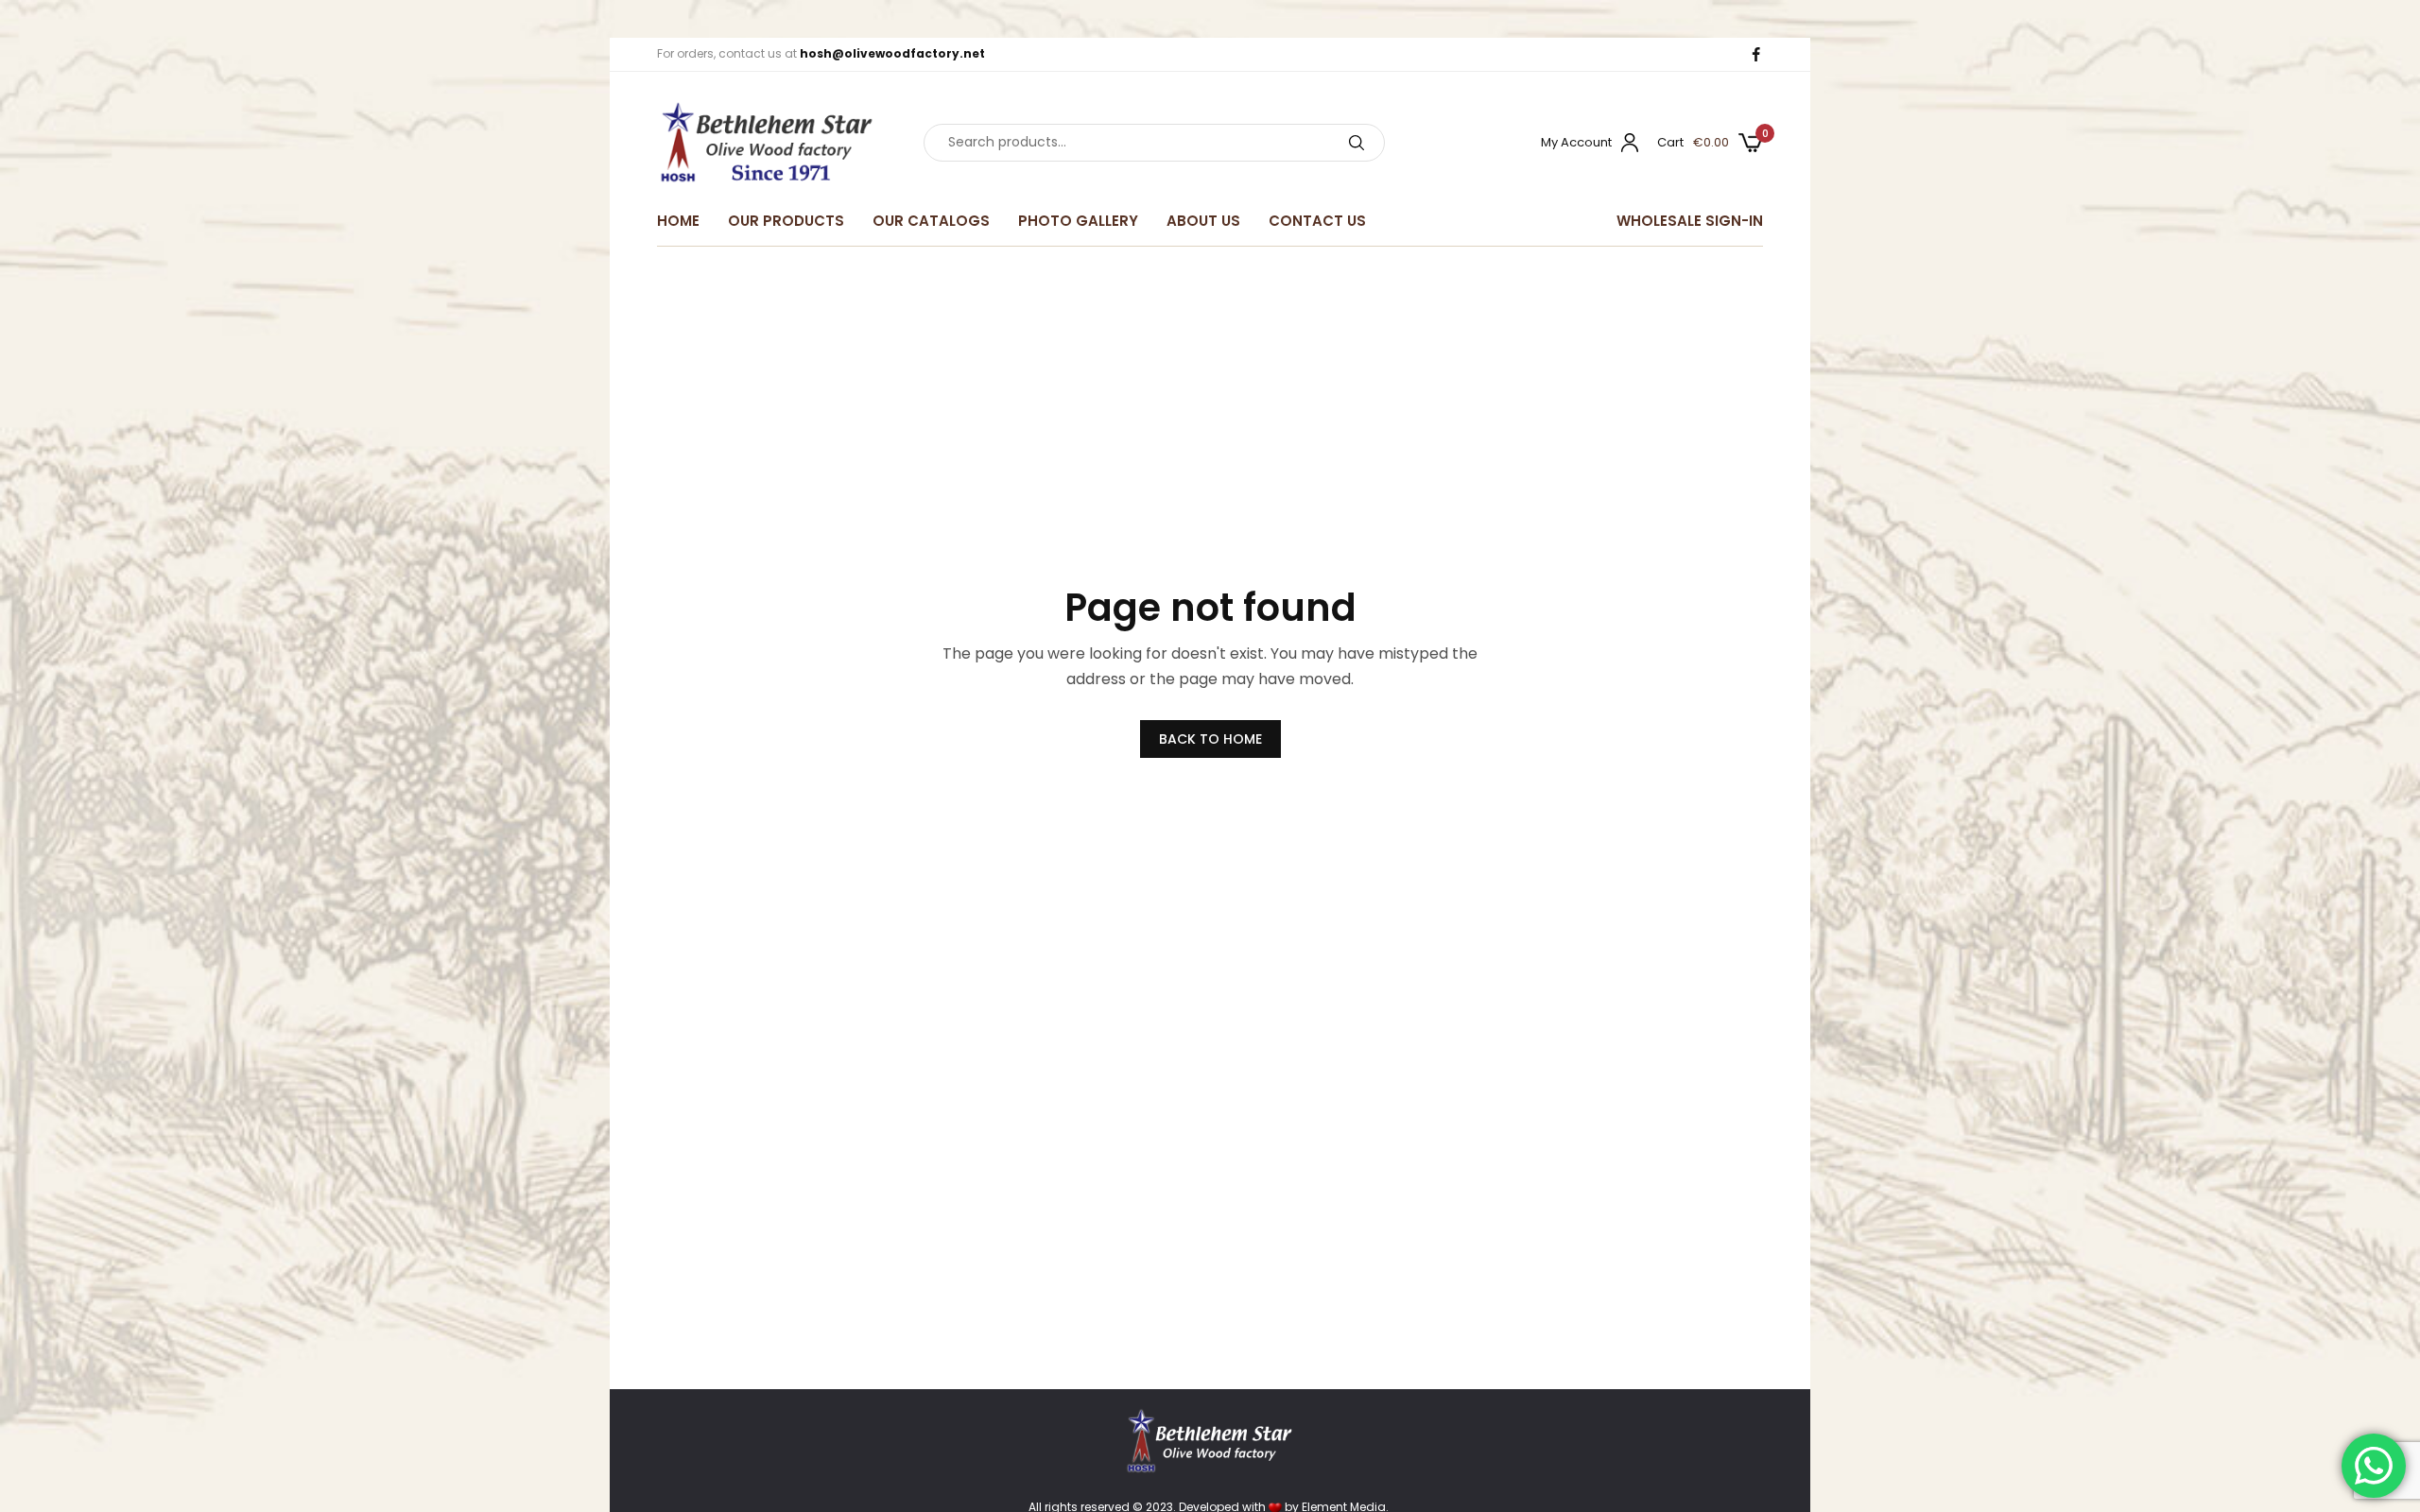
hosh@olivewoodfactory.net (892, 53)
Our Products (786, 221)
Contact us (1317, 221)
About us (1203, 221)
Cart (1670, 142)
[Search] (1357, 143)
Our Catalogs (931, 221)
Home (678, 221)
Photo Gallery (1078, 221)
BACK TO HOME (1210, 739)
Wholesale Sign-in (1690, 221)
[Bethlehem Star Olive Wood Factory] (767, 143)
